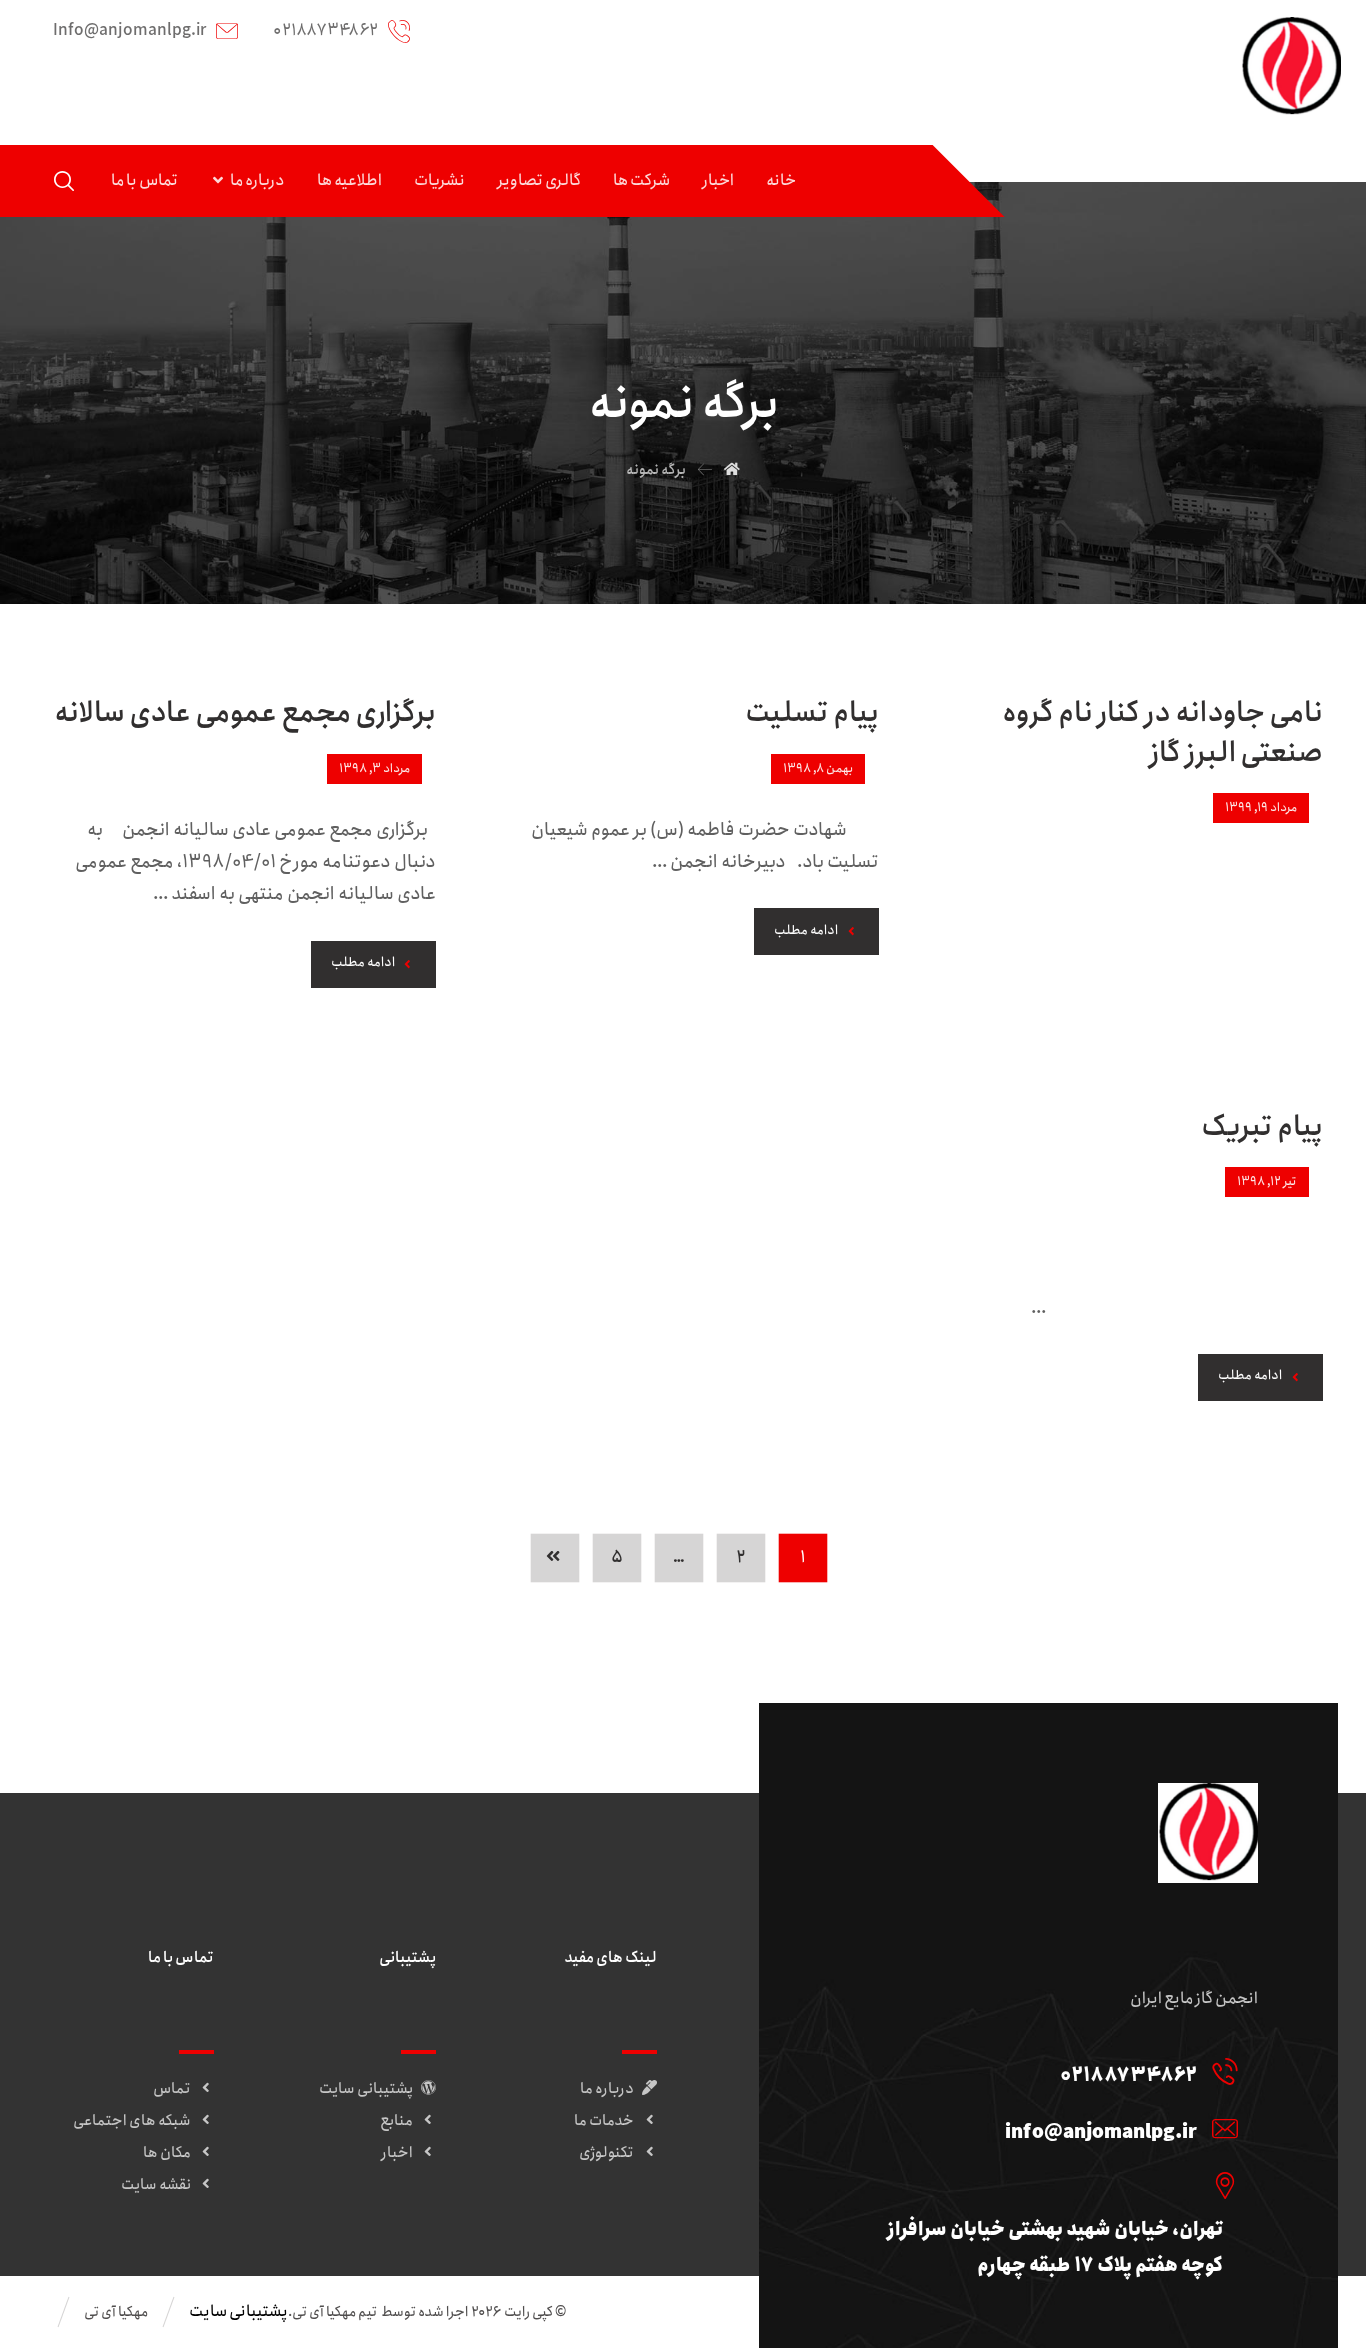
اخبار (397, 2153)
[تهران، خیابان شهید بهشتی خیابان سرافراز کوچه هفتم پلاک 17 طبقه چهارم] (1041, 2185)
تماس (172, 2089)
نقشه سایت (156, 2185)
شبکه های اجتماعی (132, 2121)
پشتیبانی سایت (366, 2089)
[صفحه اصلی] (732, 470)
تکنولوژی (606, 2153)
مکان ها (167, 2153)
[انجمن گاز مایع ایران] (1291, 67)
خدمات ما (604, 2121)
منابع (396, 2121)
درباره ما (607, 2089)
